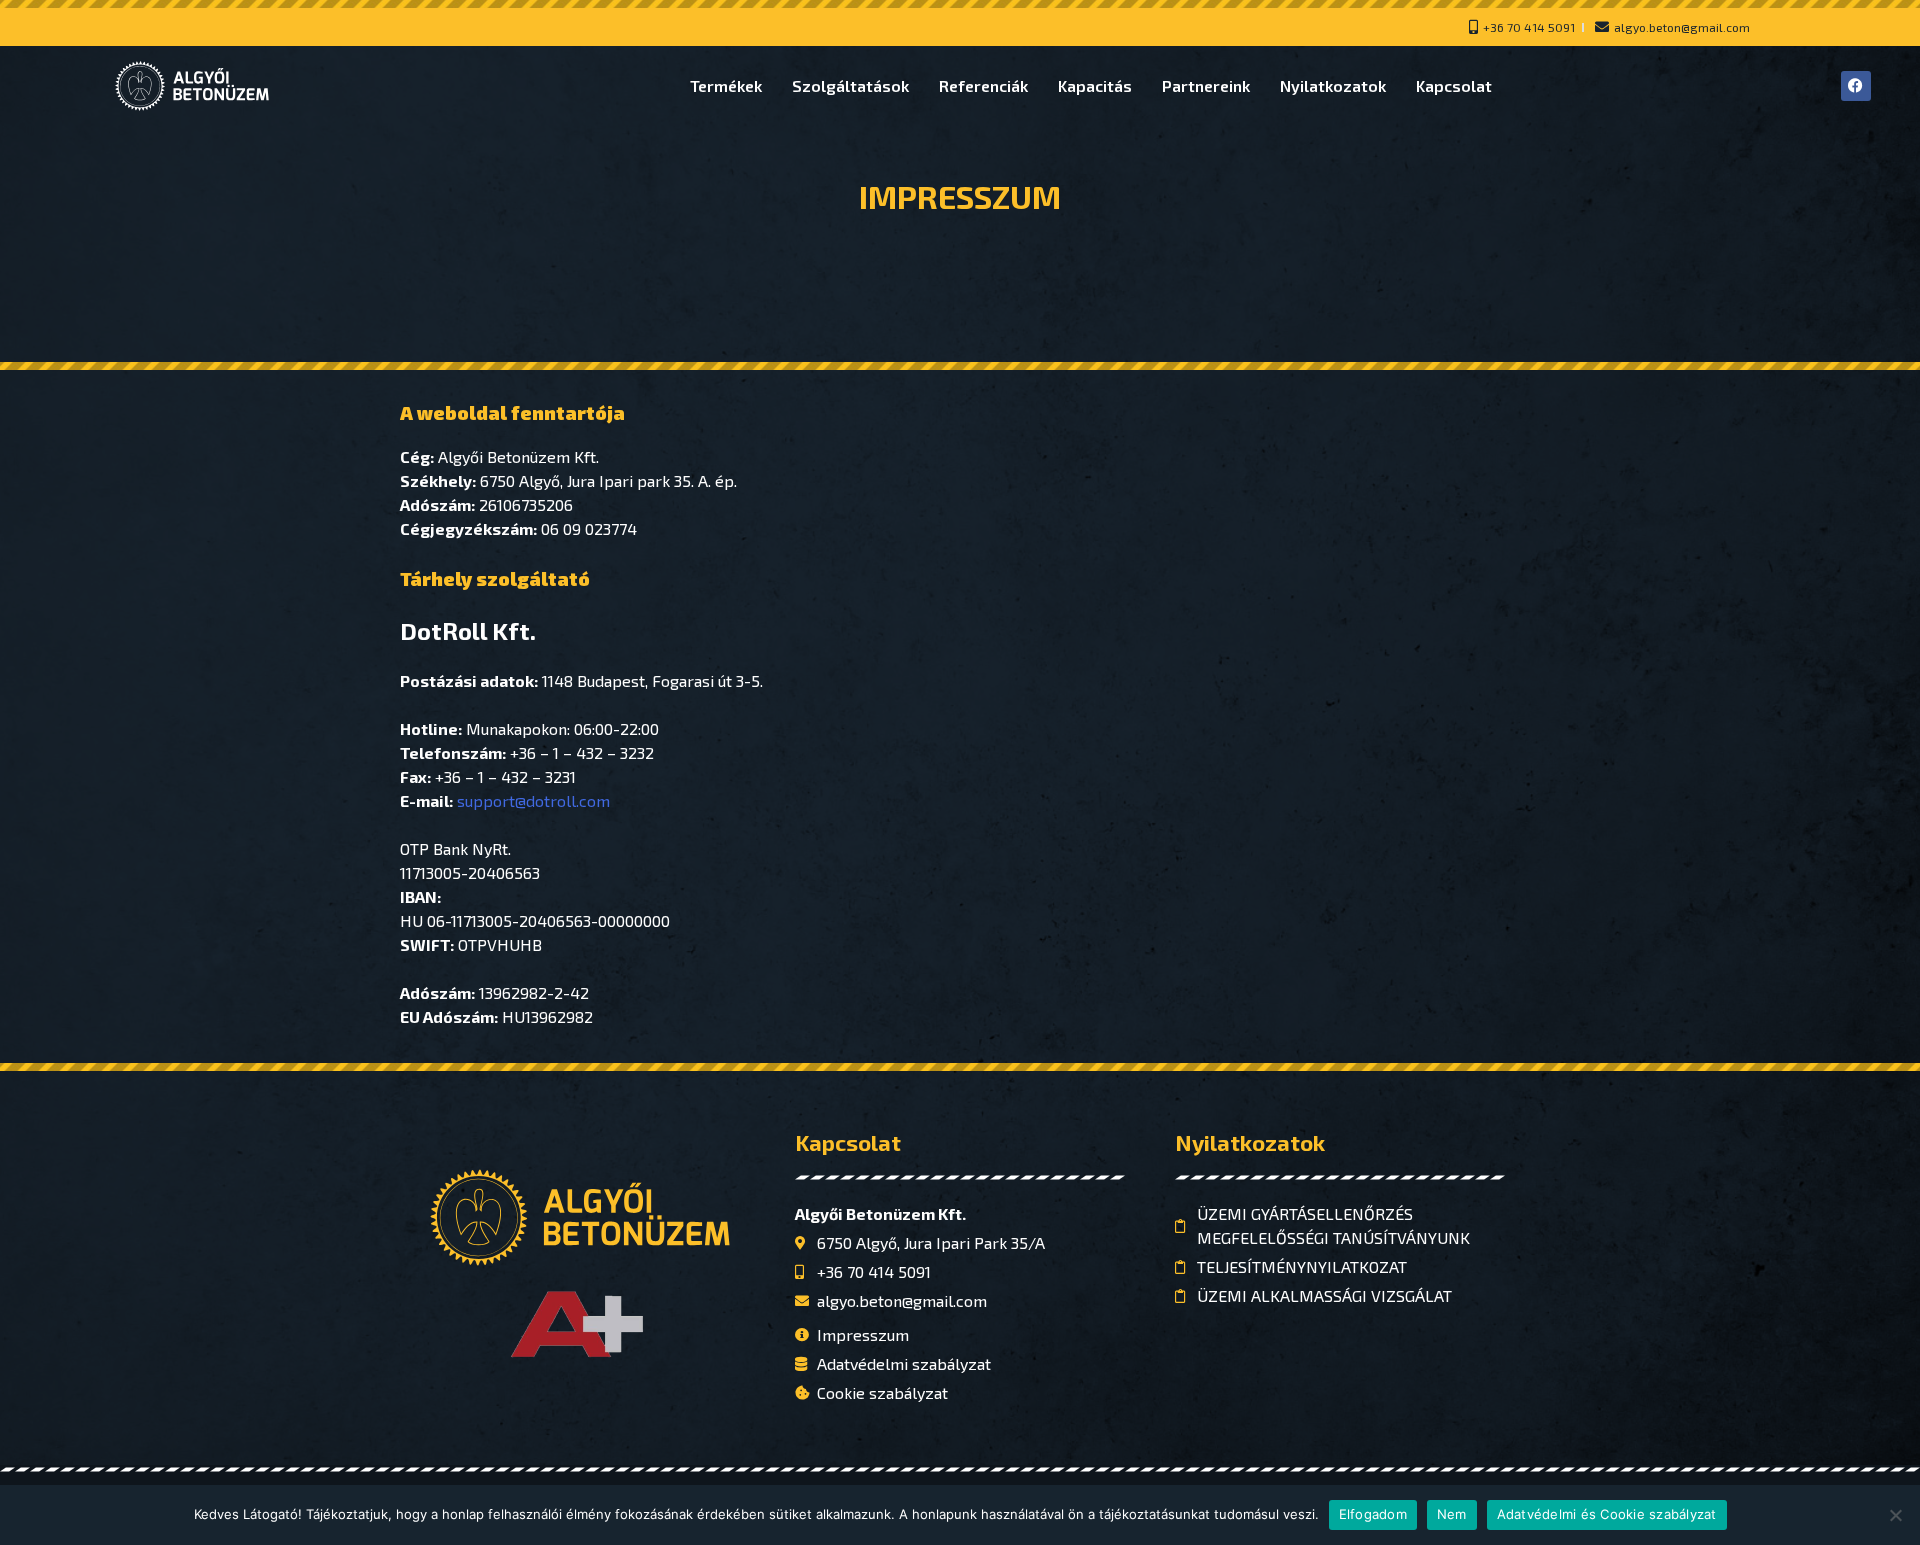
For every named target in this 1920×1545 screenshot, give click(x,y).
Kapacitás (1095, 85)
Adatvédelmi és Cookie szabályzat (1607, 1514)
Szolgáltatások (850, 85)
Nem (1452, 1514)
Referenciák (983, 85)
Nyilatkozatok (1333, 85)
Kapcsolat (1454, 85)
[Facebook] (1856, 86)
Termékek (726, 85)
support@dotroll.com (533, 800)
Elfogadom (1373, 1514)
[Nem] (1895, 1515)
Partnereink (1206, 85)
